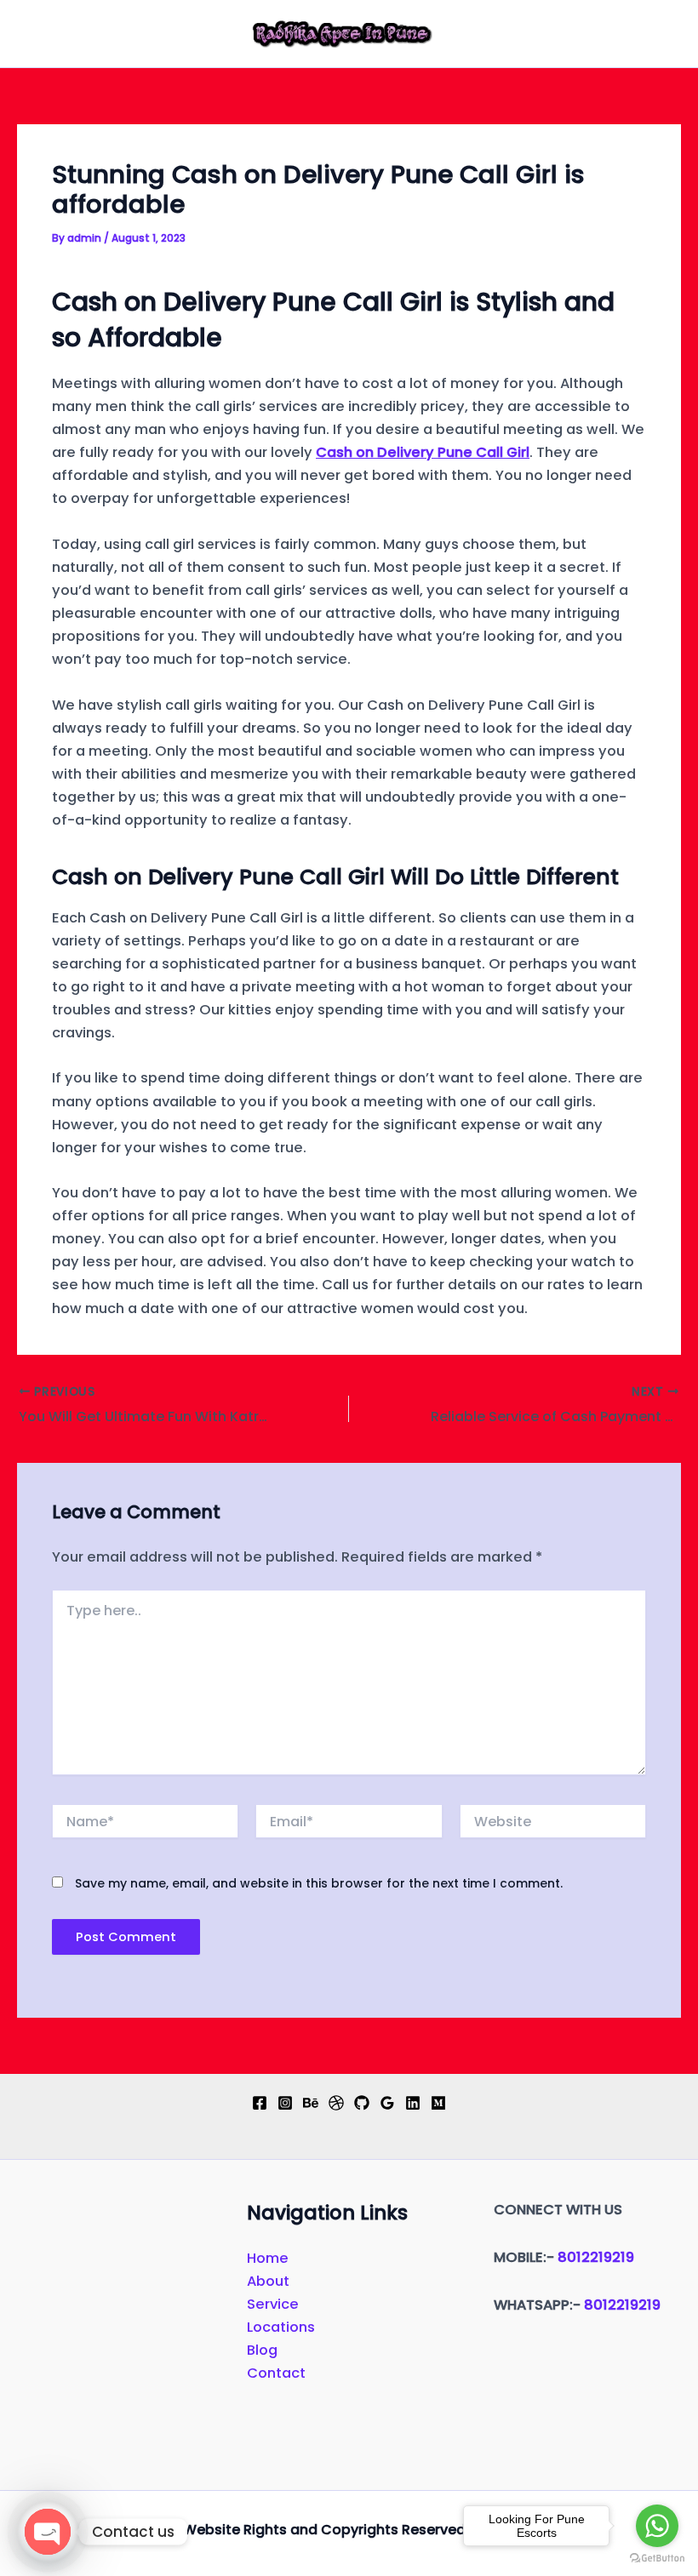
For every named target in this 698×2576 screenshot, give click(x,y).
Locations (281, 2327)
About (268, 2281)
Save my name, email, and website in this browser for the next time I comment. (319, 1883)
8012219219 (596, 2257)
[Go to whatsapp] (657, 2526)
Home (268, 2258)
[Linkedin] (413, 2103)
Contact (276, 2373)
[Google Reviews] (387, 2103)
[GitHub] (362, 2103)
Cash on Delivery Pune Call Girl (423, 452)
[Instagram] (285, 2103)
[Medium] (438, 2103)
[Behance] (311, 2103)
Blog (262, 2350)
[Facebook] (260, 2103)
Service (273, 2304)
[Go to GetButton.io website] (657, 2559)
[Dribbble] (336, 2103)
